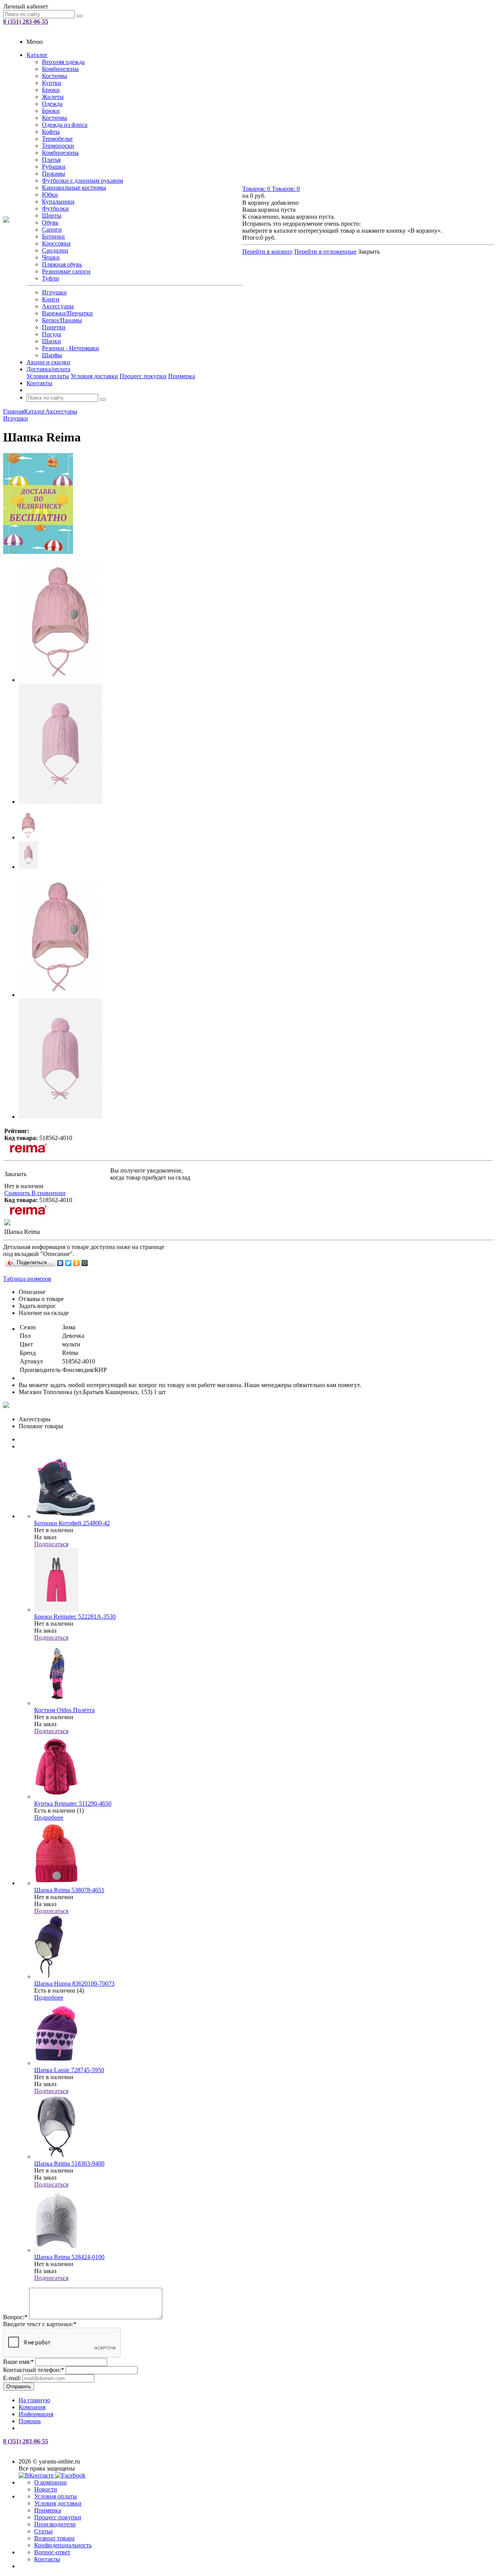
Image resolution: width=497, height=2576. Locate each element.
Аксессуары (58, 306)
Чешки (51, 257)
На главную (34, 2400)
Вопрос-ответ (52, 2552)
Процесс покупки (143, 376)
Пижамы (54, 174)
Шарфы (52, 355)
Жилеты (53, 97)
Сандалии (55, 250)
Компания (32, 2407)
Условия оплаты (48, 376)
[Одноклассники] (77, 1263)
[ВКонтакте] (60, 1263)
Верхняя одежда (63, 62)
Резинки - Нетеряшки (70, 348)
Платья (51, 160)
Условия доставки (94, 376)
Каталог (37, 55)
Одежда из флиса (65, 125)
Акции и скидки (48, 362)
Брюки (51, 90)
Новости (46, 2489)
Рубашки (54, 167)
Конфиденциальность (63, 2545)
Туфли (50, 278)
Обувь (50, 222)
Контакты (39, 383)
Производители (55, 2524)
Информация (36, 2414)
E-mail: (12, 2378)
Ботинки (53, 236)
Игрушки (54, 292)
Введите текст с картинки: (40, 2324)
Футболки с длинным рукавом (83, 181)
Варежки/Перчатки (67, 313)
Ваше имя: (18, 2362)
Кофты (51, 132)
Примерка (182, 376)
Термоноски (58, 146)
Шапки (51, 341)
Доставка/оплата (48, 369)
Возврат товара (54, 2538)
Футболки (55, 208)
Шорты (52, 215)
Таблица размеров (27, 1279)
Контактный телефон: (34, 2370)
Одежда (52, 104)
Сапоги (52, 229)
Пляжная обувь (62, 264)
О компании (50, 2482)
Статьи (43, 2531)
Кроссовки (56, 243)
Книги (51, 299)
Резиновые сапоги (66, 271)
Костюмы (55, 76)
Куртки (52, 83)
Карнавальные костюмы (74, 188)
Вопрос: (15, 2317)
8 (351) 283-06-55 (26, 22)
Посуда (51, 334)
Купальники (58, 202)
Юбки (50, 195)
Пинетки (54, 327)
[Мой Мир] (85, 1263)
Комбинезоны (60, 69)
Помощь (30, 2421)
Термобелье (57, 139)
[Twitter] (69, 1263)
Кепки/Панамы (62, 320)
